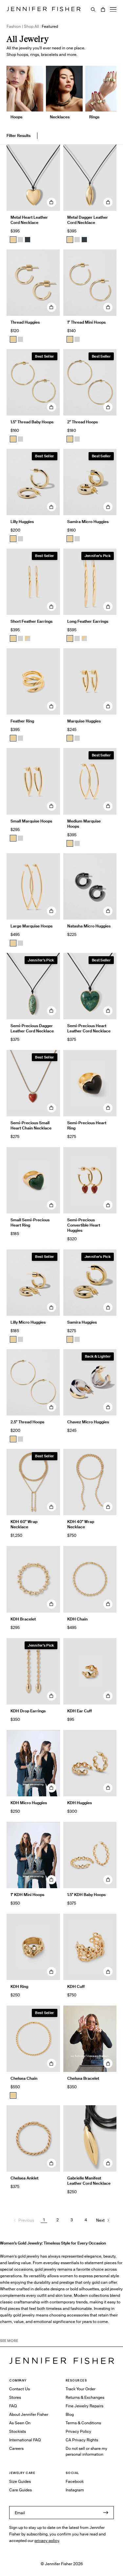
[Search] (93, 9)
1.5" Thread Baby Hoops (32, 422)
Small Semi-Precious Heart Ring (30, 1222)
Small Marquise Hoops (31, 821)
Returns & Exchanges (85, 2397)
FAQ (13, 2406)
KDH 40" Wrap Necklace (81, 1524)
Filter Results (19, 136)
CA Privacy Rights (82, 2440)
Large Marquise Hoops (31, 926)
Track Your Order (81, 2389)
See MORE (9, 2341)
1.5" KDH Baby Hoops (86, 1895)
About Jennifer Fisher (29, 2414)
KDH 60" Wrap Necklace (24, 1524)
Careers (16, 2448)
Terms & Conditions (83, 2423)
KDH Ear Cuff (80, 1711)
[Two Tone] (28, 638)
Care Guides (20, 2490)
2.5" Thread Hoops (27, 1422)
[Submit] (106, 2513)
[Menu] (113, 9)
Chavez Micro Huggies (88, 1422)
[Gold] (13, 240)
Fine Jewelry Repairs (84, 2406)
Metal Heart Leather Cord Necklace (29, 220)
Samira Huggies (82, 1322)
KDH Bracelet (23, 1619)
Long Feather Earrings (88, 621)
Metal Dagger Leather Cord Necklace (88, 220)
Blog (70, 2414)
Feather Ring (22, 721)
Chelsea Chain (24, 2078)
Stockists (18, 2431)
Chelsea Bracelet (83, 2078)
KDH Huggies (80, 1803)
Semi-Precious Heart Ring (87, 1125)
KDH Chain (77, 1619)
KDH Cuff (76, 1986)
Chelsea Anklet (24, 2178)
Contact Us (20, 2389)
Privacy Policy (78, 2431)
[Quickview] (51, 202)
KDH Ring (19, 1986)
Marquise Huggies (84, 721)
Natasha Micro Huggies (89, 926)
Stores (15, 2397)
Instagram (75, 2490)
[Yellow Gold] (13, 339)
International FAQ (25, 2440)
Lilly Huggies (22, 522)
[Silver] (20, 240)
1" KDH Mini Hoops (27, 1895)
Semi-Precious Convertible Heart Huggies (84, 1225)
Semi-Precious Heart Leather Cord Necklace (89, 1028)
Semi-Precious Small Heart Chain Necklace (31, 1125)
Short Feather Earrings (31, 621)
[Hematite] (28, 240)
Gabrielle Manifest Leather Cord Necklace (89, 2181)
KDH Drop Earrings (28, 1711)
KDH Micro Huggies (29, 1803)
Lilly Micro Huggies (28, 1322)
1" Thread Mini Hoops (86, 322)
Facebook (75, 2481)
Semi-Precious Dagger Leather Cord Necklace (32, 1028)
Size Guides (20, 2481)
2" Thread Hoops (82, 422)
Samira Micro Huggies (88, 522)
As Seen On (20, 2423)
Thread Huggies (25, 322)
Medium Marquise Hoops (84, 824)
